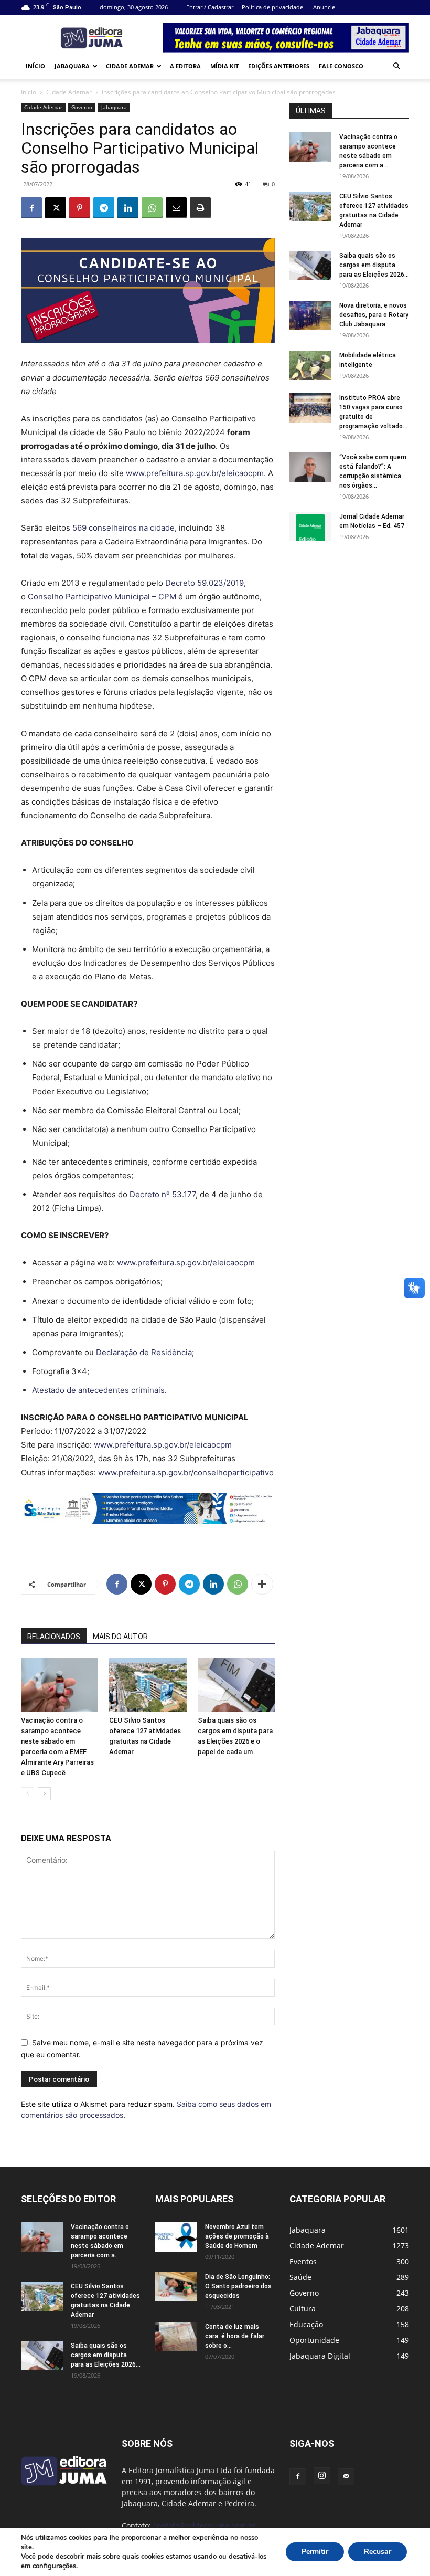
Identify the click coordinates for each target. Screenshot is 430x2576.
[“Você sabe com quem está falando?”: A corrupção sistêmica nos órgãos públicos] (310, 467)
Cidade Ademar (130, 66)
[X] (56, 208)
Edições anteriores (279, 66)
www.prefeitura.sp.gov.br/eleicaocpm (195, 473)
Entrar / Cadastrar (210, 7)
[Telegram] (104, 208)
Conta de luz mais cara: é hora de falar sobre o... (235, 2336)
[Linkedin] (128, 208)
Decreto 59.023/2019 (205, 583)
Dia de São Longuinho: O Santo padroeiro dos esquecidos (238, 2286)
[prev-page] (28, 1794)
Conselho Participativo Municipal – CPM (102, 597)
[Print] (200, 208)
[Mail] (346, 2477)
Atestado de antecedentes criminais (98, 1390)
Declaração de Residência (144, 1352)
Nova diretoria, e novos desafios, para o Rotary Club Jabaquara (374, 315)
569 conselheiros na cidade (123, 528)
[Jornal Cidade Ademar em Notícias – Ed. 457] (310, 526)
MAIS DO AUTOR (120, 1637)
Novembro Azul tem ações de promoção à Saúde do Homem (237, 2236)
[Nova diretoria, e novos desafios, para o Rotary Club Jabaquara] (310, 315)
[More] (262, 1584)
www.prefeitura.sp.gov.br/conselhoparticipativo (186, 1472)
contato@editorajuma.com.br (205, 2525)
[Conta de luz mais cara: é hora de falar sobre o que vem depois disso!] (176, 2337)
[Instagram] (322, 2476)
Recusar (378, 2552)
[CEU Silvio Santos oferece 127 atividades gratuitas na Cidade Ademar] (148, 1685)
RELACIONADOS (54, 1637)
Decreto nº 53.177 (163, 1194)
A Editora (185, 66)
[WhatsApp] (152, 208)
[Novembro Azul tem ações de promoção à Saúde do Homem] (176, 2237)
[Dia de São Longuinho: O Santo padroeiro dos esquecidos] (176, 2287)
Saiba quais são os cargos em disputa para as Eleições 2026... (374, 265)
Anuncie (324, 7)
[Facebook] (31, 208)
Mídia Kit (224, 66)
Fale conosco (341, 66)
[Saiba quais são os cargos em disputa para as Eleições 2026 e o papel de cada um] (236, 1685)
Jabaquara (72, 66)
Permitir (315, 2552)
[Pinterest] (80, 208)
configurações (54, 2566)
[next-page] (44, 1794)
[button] (396, 66)
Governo (82, 107)
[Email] (176, 208)
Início (35, 66)
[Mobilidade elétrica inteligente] (310, 365)
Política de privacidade (272, 7)
